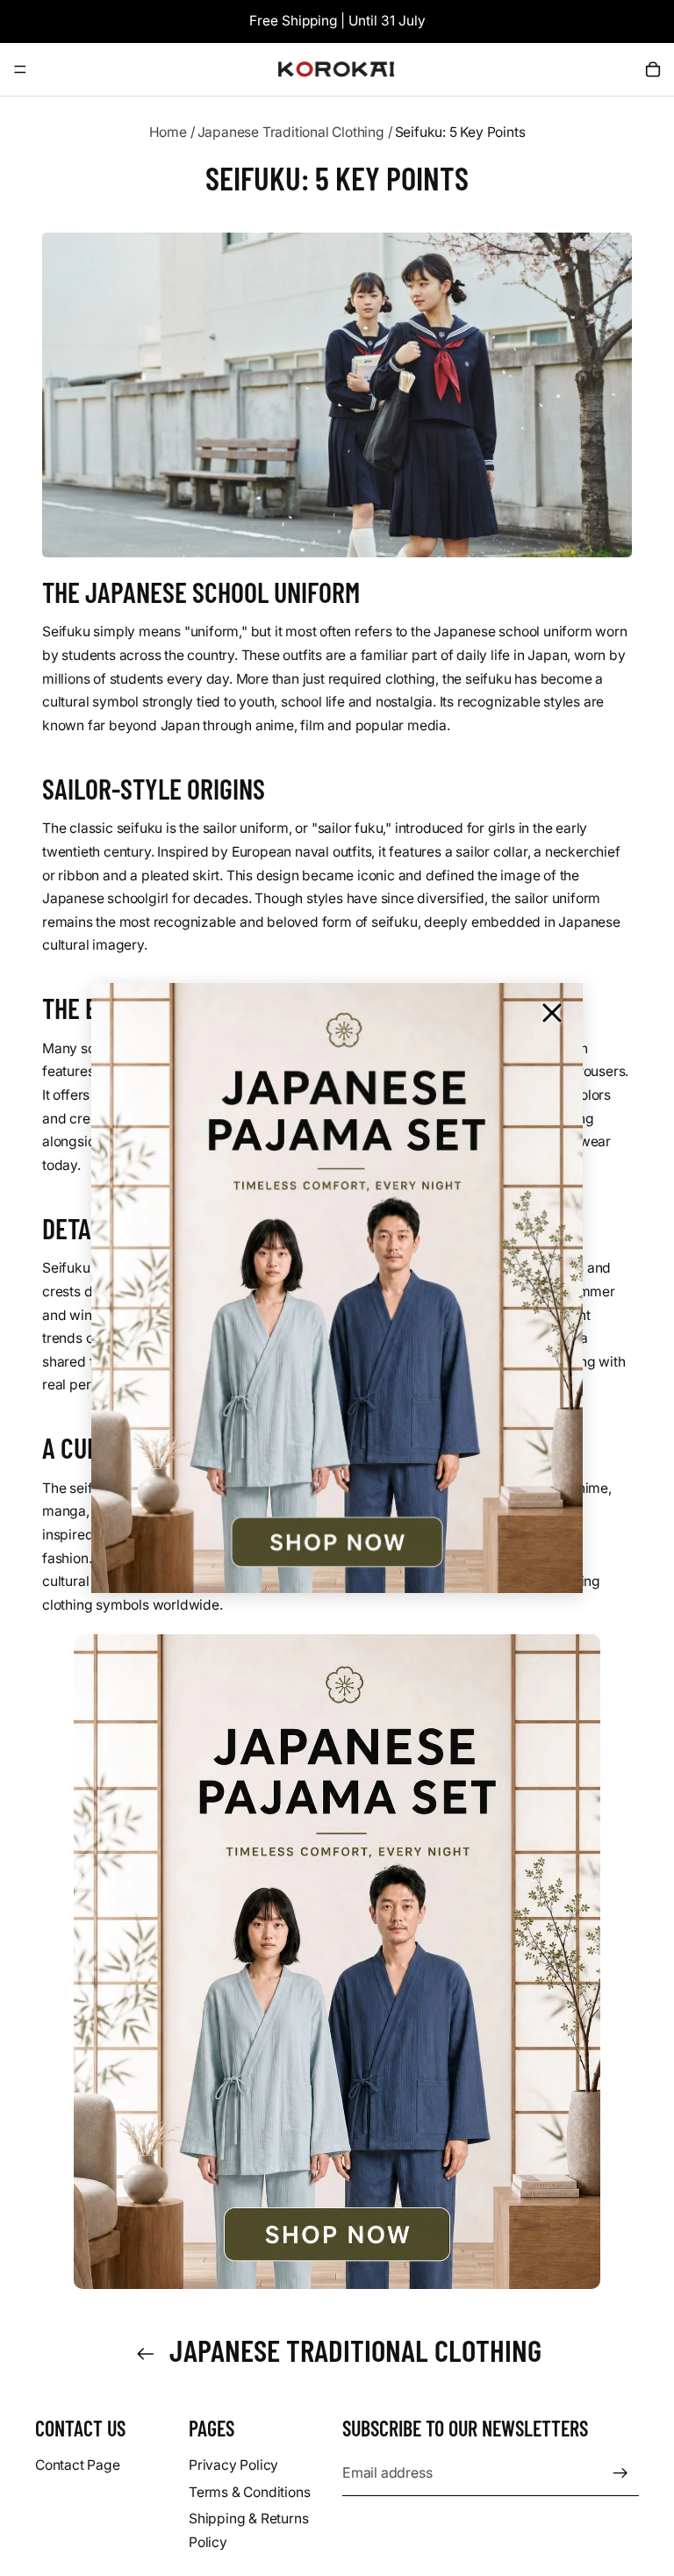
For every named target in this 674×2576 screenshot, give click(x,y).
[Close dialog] (552, 1013)
